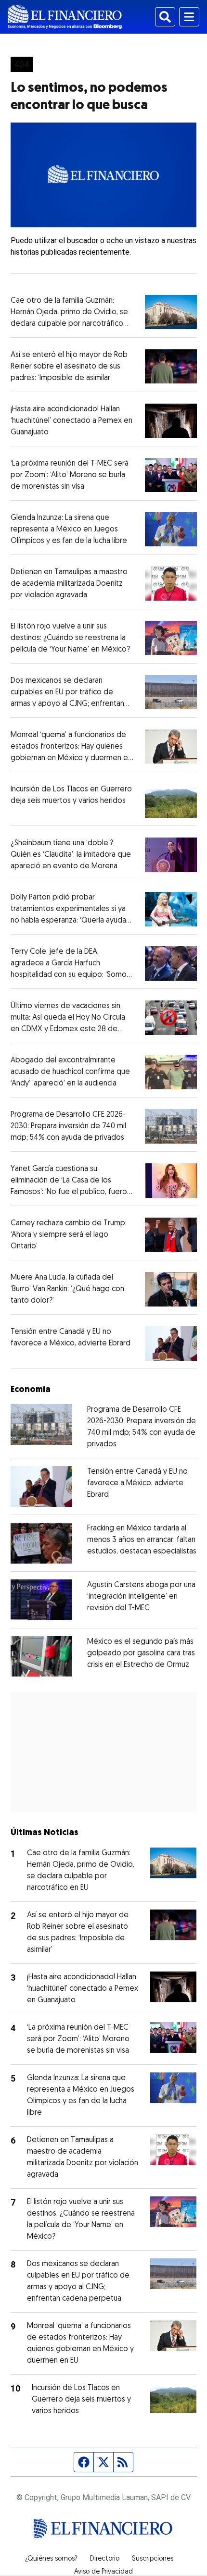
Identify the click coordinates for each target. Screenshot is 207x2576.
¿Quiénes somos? (51, 2559)
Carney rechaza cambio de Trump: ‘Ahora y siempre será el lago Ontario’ (69, 1235)
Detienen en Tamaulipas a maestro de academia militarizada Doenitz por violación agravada (69, 584)
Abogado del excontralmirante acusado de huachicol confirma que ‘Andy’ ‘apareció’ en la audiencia (70, 1072)
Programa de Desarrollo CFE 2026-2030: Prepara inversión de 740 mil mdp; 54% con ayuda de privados (68, 1126)
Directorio (105, 2559)
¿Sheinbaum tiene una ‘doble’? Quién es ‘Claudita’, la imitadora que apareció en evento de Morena (71, 855)
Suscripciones (153, 2559)
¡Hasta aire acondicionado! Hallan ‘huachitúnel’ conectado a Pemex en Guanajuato (71, 421)
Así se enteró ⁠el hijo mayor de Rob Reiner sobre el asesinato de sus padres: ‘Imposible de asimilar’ (69, 367)
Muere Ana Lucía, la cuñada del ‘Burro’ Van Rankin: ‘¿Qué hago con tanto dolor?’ (67, 1289)
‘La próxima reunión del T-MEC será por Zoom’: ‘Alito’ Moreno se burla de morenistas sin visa (70, 475)
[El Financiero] (65, 17)
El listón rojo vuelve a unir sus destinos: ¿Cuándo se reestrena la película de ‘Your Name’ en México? (70, 638)
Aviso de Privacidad (103, 2572)
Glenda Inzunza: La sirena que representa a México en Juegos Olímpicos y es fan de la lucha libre (69, 530)
